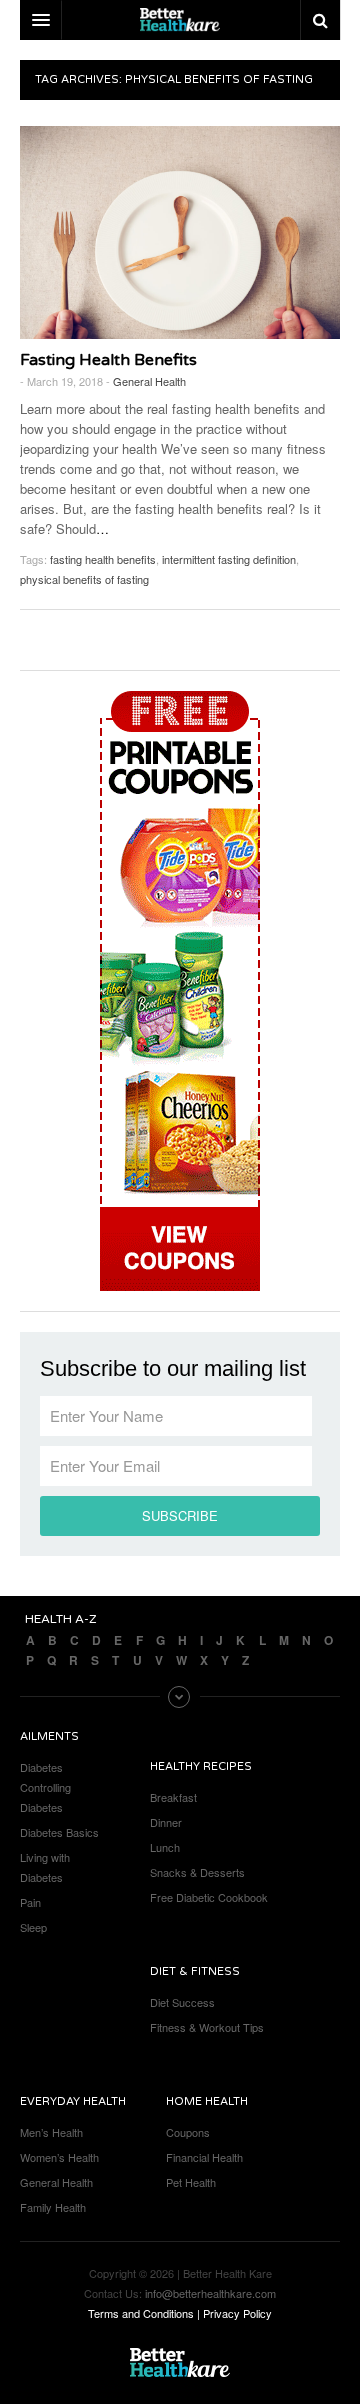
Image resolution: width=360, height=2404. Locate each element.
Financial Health (204, 2157)
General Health (149, 381)
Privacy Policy (237, 2313)
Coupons (188, 2132)
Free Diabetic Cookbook (209, 1897)
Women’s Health (59, 2157)
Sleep (33, 1927)
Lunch (165, 1847)
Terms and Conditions (141, 2313)
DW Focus (180, 20)
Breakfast (173, 1797)
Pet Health (191, 2182)
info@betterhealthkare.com (210, 2293)
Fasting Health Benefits (108, 360)
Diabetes (41, 1767)
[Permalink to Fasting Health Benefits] (180, 232)
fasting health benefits (103, 559)
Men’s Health (51, 2132)
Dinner (166, 1822)
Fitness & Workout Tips (207, 2027)
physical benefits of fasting (84, 579)
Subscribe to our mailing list (173, 1369)
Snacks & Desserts (197, 1872)
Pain (30, 1902)
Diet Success (182, 2002)
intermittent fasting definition (229, 559)
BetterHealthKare (180, 2363)
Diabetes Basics (59, 1832)
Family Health (53, 2207)
